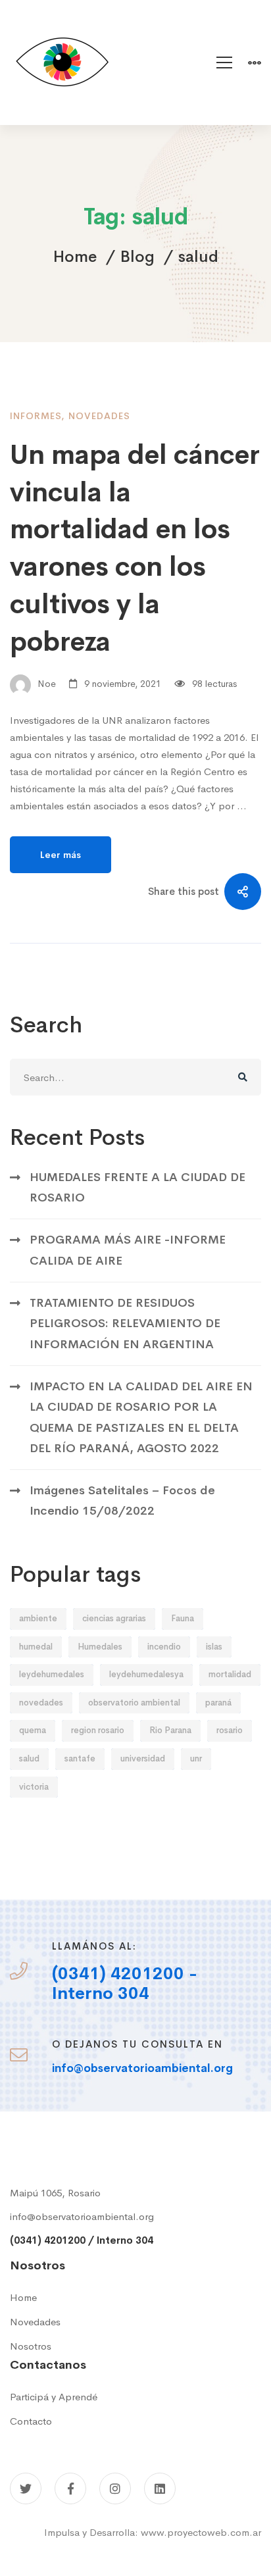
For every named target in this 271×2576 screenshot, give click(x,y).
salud (29, 1758)
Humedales (100, 1647)
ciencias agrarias (114, 1618)
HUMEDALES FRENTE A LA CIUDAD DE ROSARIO (137, 1187)
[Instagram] (115, 2488)
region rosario (98, 1730)
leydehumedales (52, 1674)
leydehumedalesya (146, 1674)
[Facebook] (70, 2488)
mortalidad (230, 1674)
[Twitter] (26, 2488)
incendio (164, 1647)
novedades (41, 1703)
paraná (218, 1703)
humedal (36, 1647)
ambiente (38, 1618)
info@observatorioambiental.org (82, 2216)
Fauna (183, 1618)
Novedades (99, 416)
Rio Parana (170, 1730)
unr (196, 1758)
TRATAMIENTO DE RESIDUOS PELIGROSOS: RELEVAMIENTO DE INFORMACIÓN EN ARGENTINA (125, 1324)
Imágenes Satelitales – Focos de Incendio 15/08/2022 (122, 1501)
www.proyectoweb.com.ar (201, 2532)
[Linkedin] (160, 2488)
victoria (34, 1787)
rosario (230, 1730)
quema (33, 1730)
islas (214, 1647)
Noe (45, 684)
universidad (143, 1758)
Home (75, 257)
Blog (137, 257)
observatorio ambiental (134, 1703)
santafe (80, 1758)
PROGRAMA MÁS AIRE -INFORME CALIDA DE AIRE (128, 1250)
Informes (36, 416)
